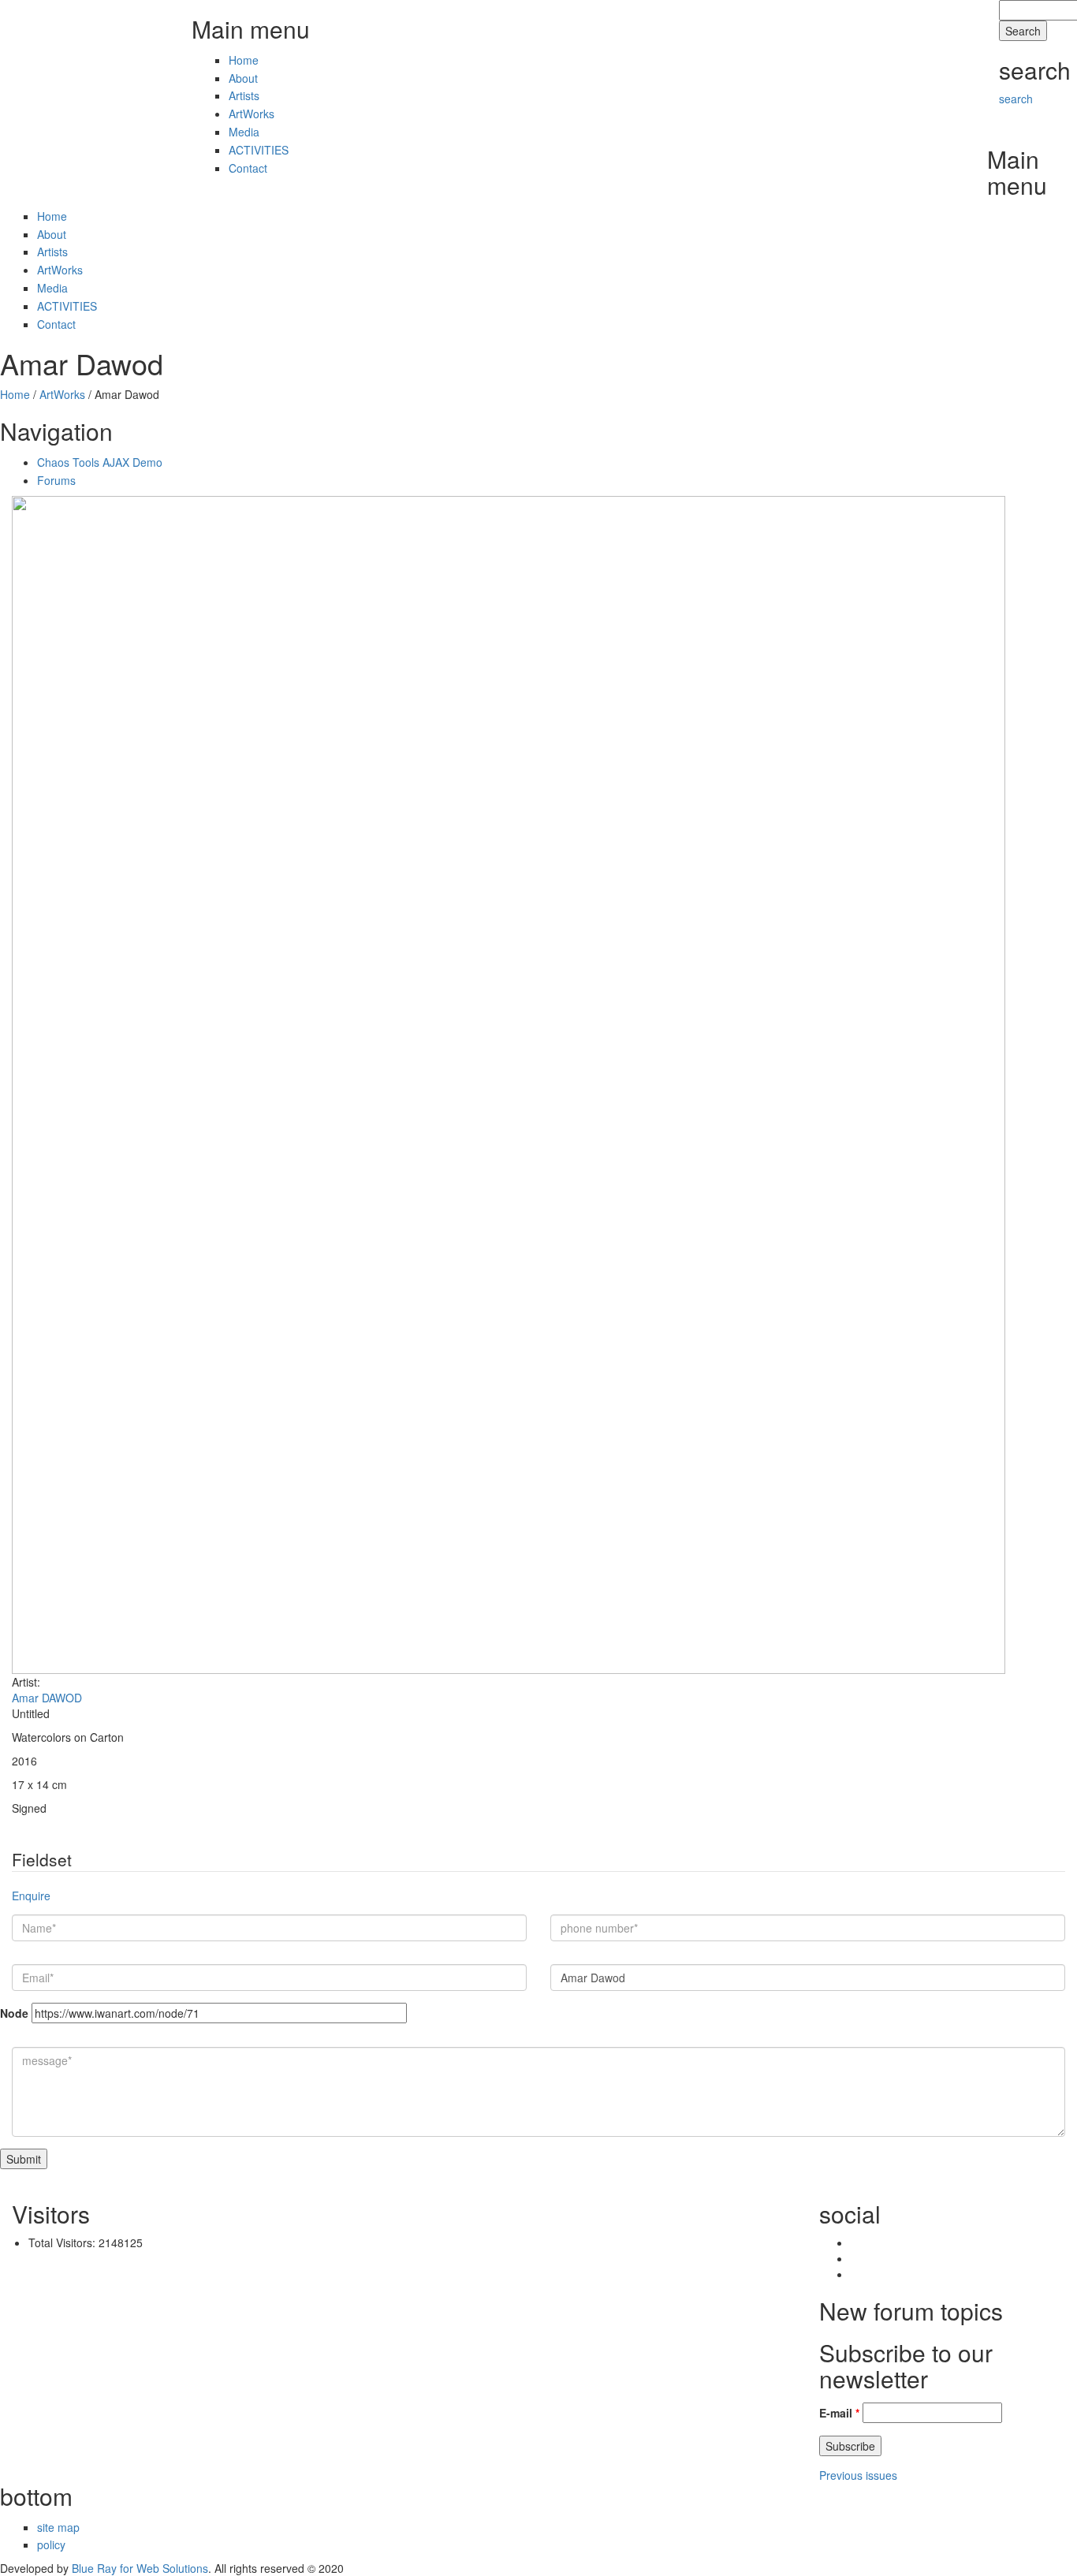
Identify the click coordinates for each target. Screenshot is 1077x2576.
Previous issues (858, 2475)
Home (244, 60)
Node (14, 2013)
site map (58, 2527)
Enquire (31, 1896)
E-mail (839, 2413)
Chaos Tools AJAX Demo (100, 462)
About (243, 78)
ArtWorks (252, 114)
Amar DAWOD (47, 1698)
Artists (244, 95)
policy (51, 2544)
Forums (56, 480)
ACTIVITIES (259, 150)
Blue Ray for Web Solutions (140, 2568)
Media (244, 132)
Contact (248, 168)
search (1016, 99)
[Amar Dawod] (509, 1083)
